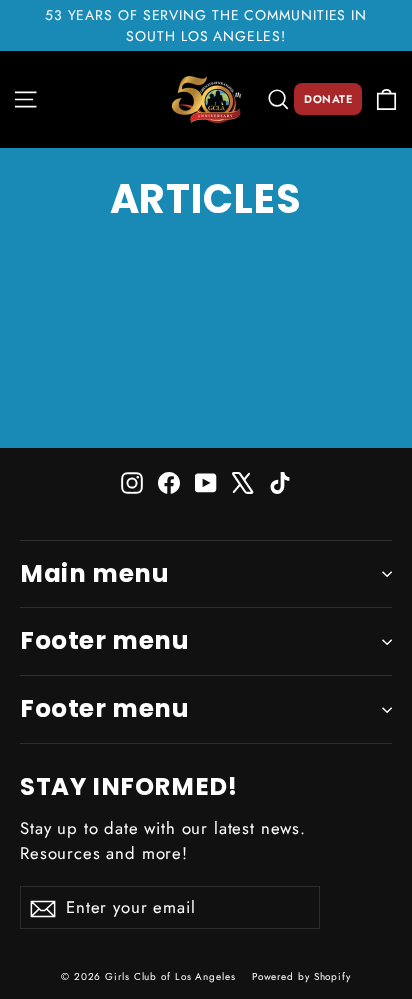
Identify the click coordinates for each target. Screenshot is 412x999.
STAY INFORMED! (129, 785)
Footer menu (104, 640)
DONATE (328, 99)
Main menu (94, 573)
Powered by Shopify (301, 976)
